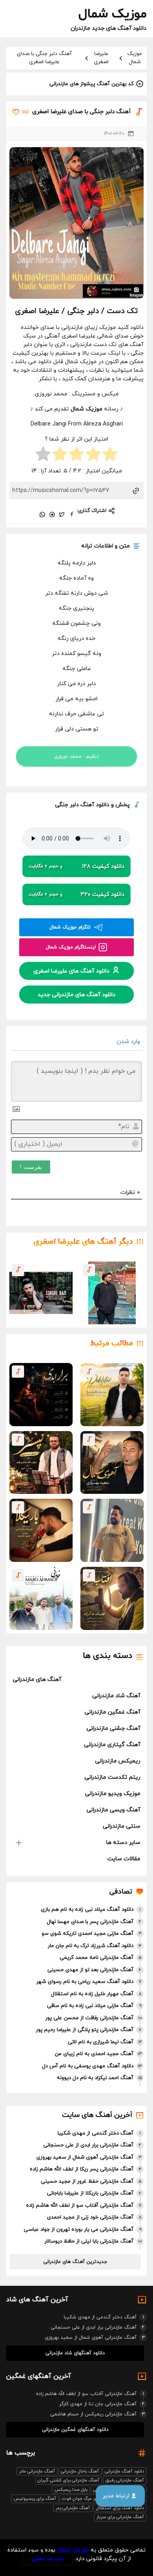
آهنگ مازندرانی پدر (73, 2508)
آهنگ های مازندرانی (37, 1679)
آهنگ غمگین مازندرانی (112, 1712)
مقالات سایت (124, 1859)
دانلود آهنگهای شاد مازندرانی (75, 2353)
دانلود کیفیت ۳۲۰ (76, 894)
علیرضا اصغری (101, 58)
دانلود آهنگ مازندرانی (124, 2471)
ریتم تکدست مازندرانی (112, 1777)
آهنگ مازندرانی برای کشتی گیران (69, 2480)
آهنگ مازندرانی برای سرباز (120, 2517)
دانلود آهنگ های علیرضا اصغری (71, 971)
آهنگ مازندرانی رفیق (125, 2480)
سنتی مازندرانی (122, 1826)
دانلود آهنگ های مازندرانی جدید (76, 994)
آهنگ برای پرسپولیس (35, 2499)
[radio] (110, 455)
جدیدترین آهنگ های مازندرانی (75, 2262)
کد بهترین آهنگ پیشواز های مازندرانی (92, 84)
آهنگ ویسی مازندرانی (113, 1810)
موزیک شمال (135, 58)
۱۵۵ (25, 112)
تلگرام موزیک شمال (70, 927)
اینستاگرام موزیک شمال (71, 947)
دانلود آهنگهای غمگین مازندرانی (75, 2430)
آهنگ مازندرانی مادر (37, 2471)
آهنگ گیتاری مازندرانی (112, 1745)
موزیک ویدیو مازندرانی (113, 1794)
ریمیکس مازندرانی (118, 1761)
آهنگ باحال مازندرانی (80, 2471)
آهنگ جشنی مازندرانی (113, 1728)
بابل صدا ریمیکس (71, 2490)
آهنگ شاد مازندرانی (116, 1696)
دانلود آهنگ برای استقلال (120, 2508)
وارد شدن (129, 1042)
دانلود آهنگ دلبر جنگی (82, 805)
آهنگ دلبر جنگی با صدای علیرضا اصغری (44, 58)
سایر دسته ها (123, 1843)
